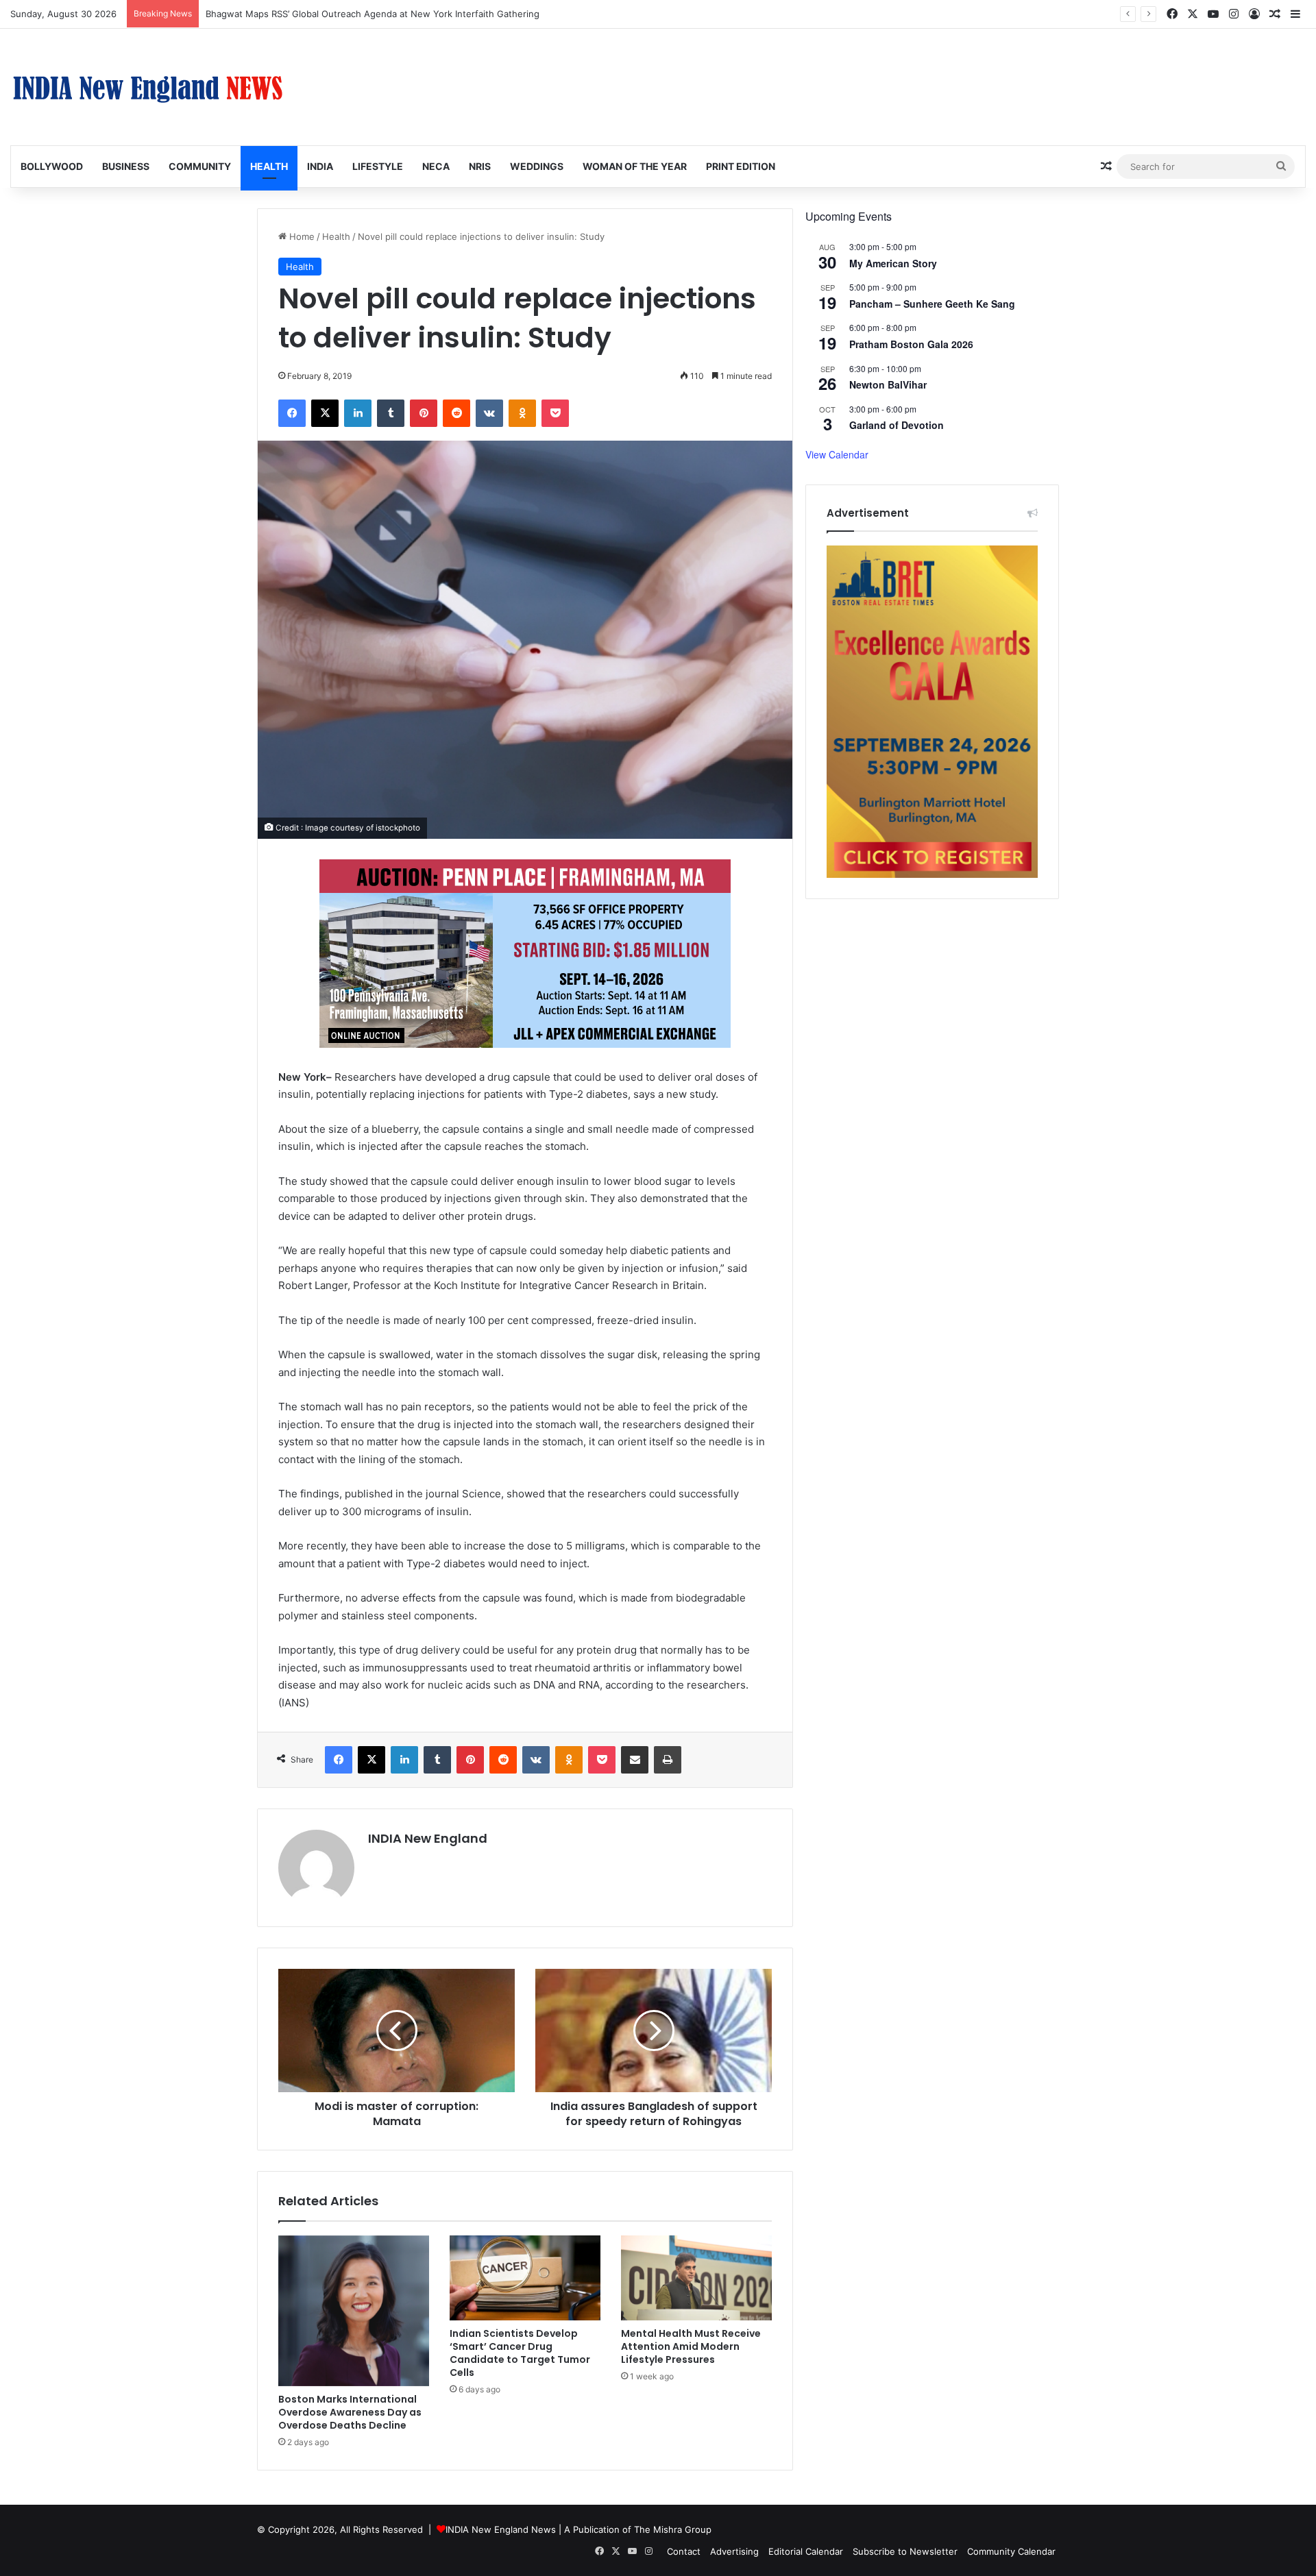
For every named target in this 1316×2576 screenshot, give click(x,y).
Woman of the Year (635, 166)
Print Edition (741, 166)
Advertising (734, 2551)
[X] (325, 413)
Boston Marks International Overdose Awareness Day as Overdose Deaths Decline (350, 2412)
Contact (684, 2551)
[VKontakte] (489, 413)
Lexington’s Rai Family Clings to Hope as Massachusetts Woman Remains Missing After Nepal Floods (421, 14)
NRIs (480, 166)
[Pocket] (555, 413)
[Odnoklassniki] (522, 413)
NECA (436, 166)
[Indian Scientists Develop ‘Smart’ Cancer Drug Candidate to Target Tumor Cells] (525, 2278)
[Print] (668, 1760)
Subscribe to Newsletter (905, 2551)
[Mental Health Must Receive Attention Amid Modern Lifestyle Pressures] (696, 2278)
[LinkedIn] (358, 413)
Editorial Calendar (806, 2551)
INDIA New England (428, 1838)
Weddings (537, 166)
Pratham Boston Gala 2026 (911, 344)
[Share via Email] (635, 1760)
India (320, 166)
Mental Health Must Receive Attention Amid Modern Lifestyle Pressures (691, 2346)
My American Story (893, 263)
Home (301, 236)
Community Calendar (1011, 2551)
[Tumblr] (391, 413)
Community (200, 166)
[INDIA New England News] (147, 87)
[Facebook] (292, 413)
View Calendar (837, 454)
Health (269, 166)
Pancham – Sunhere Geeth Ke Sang (932, 304)
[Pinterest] (424, 413)
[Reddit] (456, 413)
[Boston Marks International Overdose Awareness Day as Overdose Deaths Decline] (354, 2311)
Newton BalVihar (888, 384)
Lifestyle (378, 166)
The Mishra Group (673, 2529)
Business (126, 166)
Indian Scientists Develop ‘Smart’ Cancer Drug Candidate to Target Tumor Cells (520, 2353)
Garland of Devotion (897, 425)
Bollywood (52, 166)
